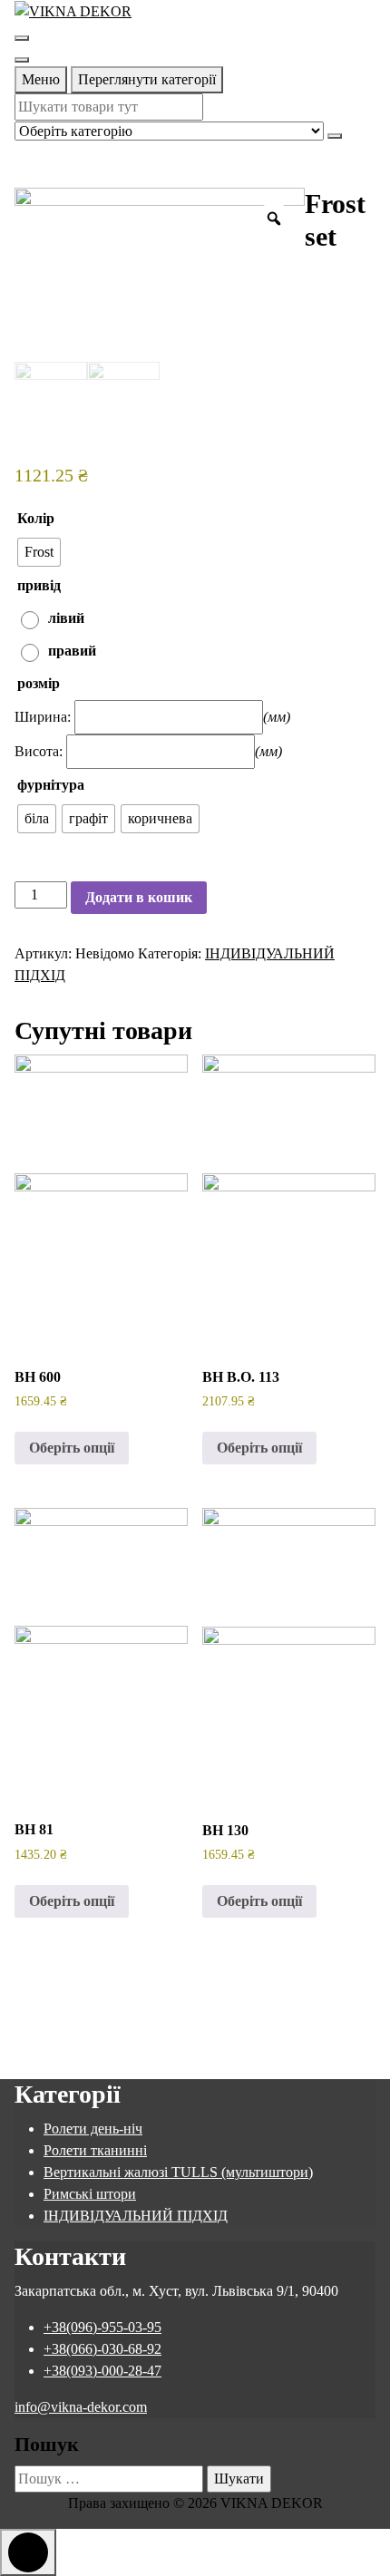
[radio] (39, 552)
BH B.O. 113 (241, 1377)
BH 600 (38, 1377)
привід (39, 585)
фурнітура (51, 785)
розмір (39, 683)
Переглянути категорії (147, 79)
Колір (36, 518)
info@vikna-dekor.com (81, 2407)
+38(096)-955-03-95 (102, 2327)
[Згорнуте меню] (22, 38)
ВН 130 (225, 1830)
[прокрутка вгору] (28, 2552)
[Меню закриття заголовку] (22, 60)
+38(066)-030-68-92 (102, 2349)
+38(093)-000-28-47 (102, 2371)
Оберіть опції (72, 1448)
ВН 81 (34, 1829)
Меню (41, 79)
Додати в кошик (139, 897)
